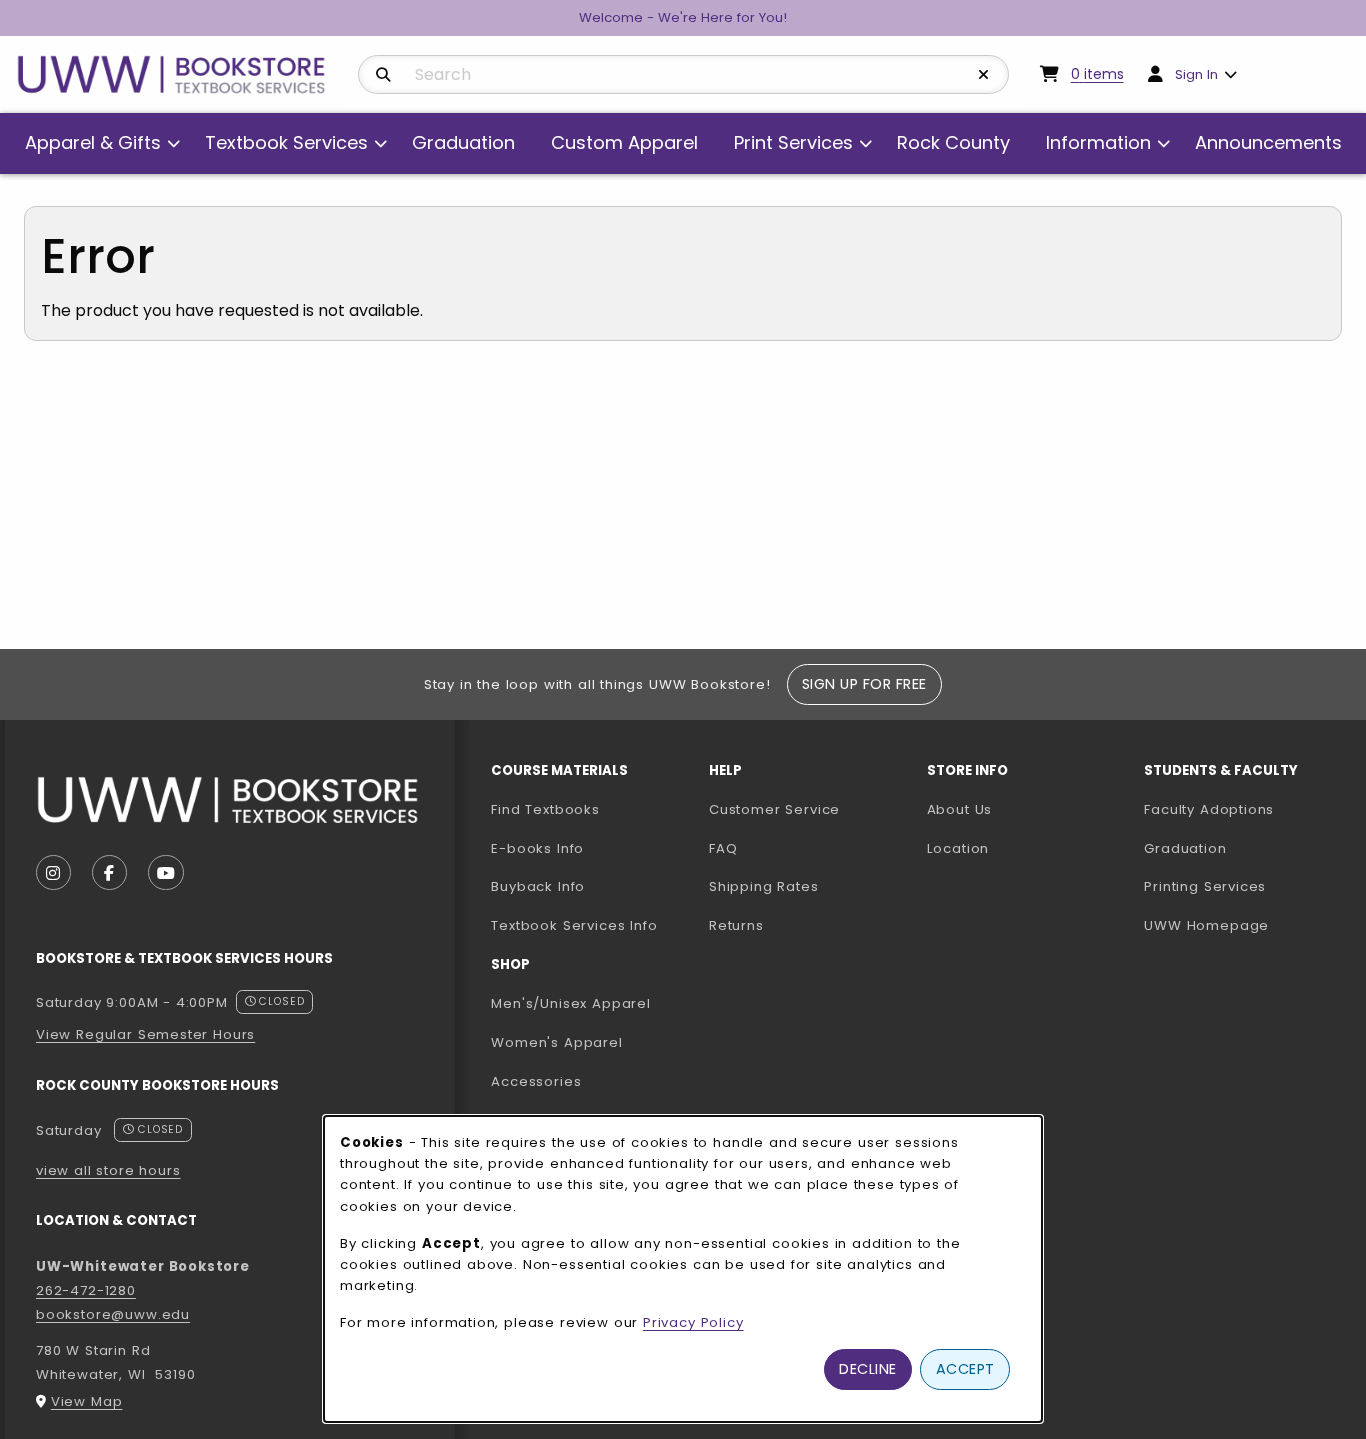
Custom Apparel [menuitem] (624, 142)
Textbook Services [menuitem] (286, 142)
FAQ (723, 848)
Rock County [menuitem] (953, 142)
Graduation (1185, 848)
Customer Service (774, 809)
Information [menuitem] (1098, 142)
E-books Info (537, 848)
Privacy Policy (693, 1322)
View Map (87, 1401)
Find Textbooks (545, 809)
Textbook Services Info (592, 925)
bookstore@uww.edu (113, 1314)
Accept (965, 1369)
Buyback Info (538, 886)
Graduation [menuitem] (463, 142)
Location (958, 848)
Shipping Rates (764, 886)
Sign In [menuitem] (1196, 74)
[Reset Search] (984, 75)
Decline (868, 1369)
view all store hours (108, 1170)
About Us (960, 809)
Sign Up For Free (864, 684)
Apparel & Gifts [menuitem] (93, 142)
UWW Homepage (1245, 925)
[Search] (383, 75)
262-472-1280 (86, 1290)
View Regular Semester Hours (145, 1034)
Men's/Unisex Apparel (571, 1003)
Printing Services (1245, 886)
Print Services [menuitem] (793, 142)
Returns (736, 925)
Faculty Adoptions (1245, 809)
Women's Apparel (556, 1042)
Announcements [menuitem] (1268, 142)
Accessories (536, 1081)
